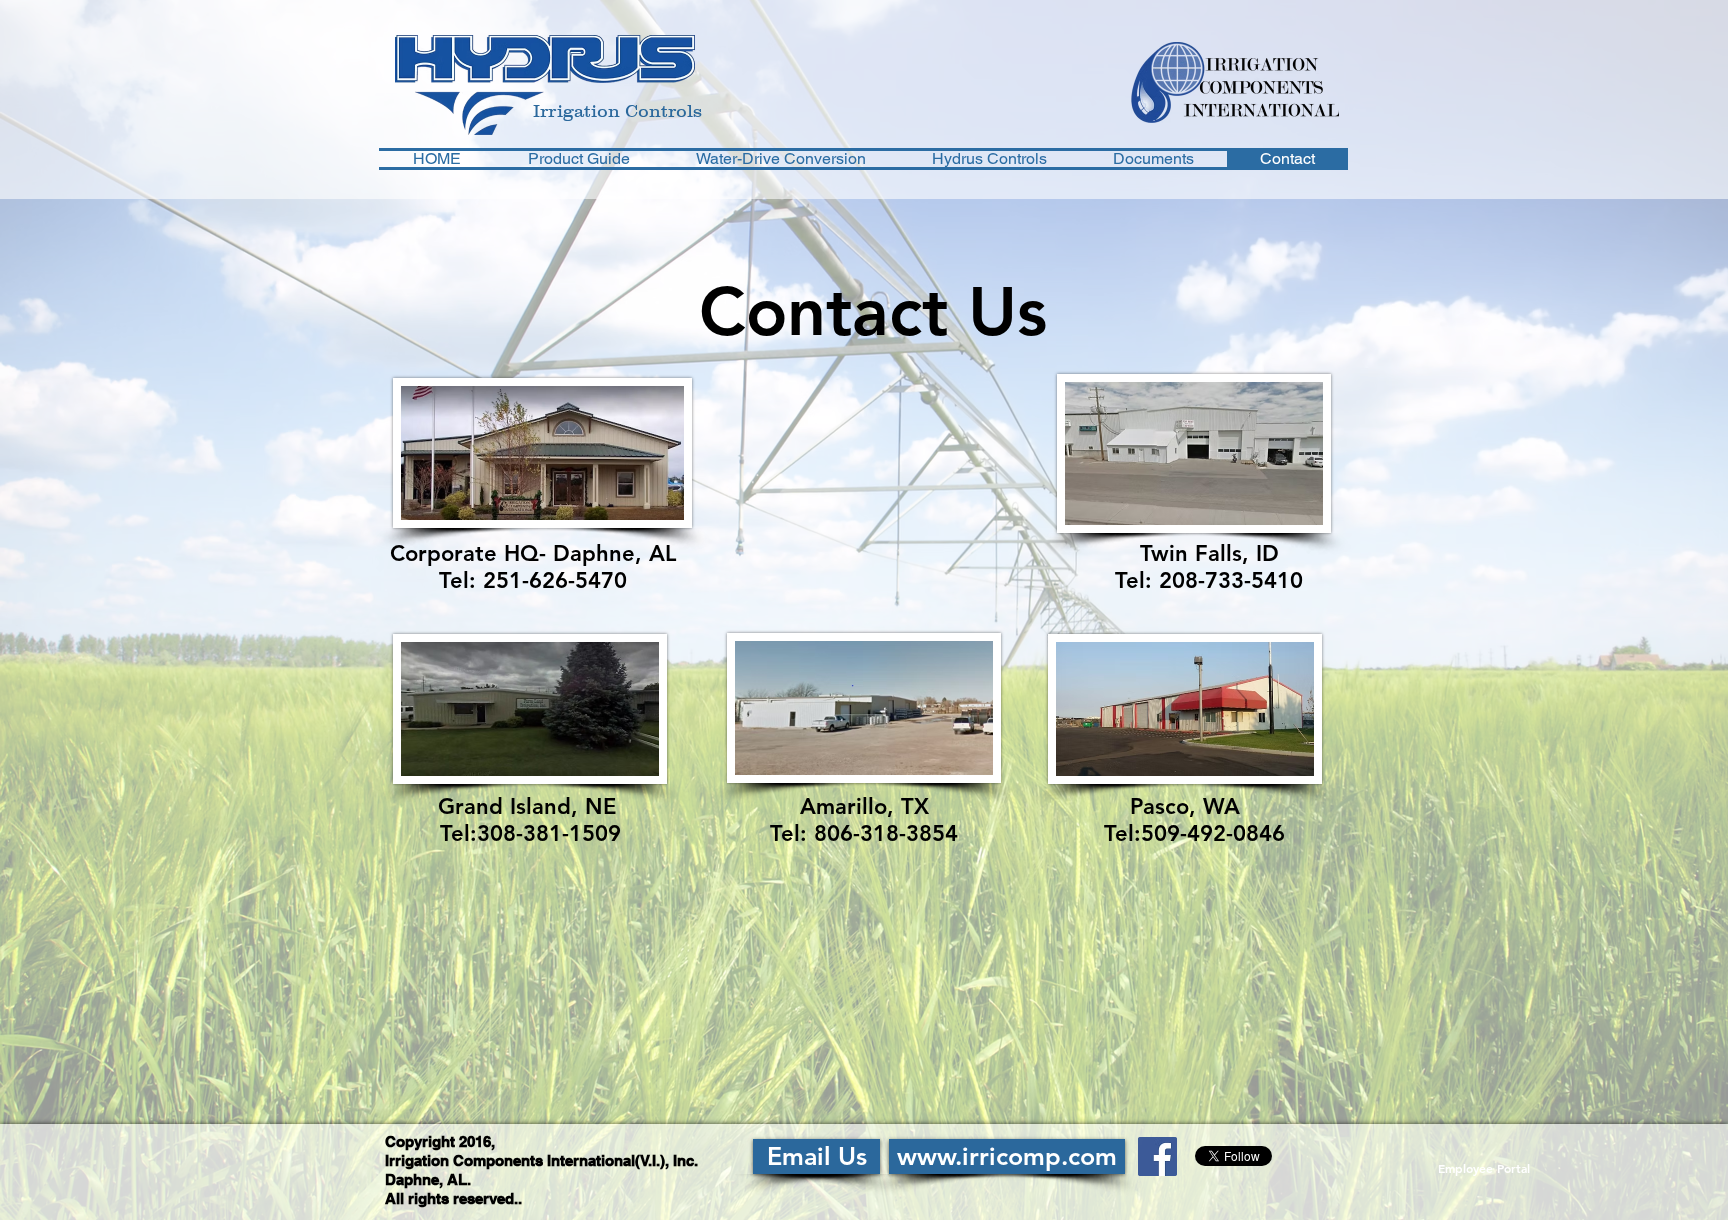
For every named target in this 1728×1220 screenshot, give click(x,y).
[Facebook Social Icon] (1157, 1156)
